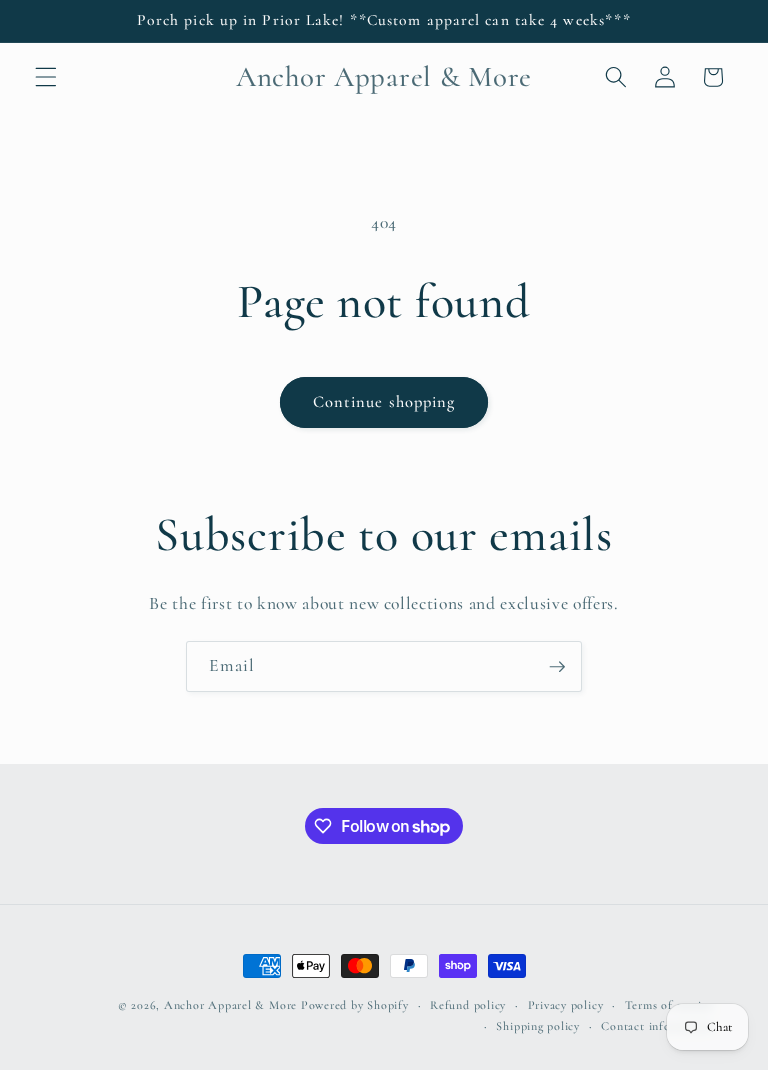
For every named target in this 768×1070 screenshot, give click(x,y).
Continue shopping (384, 402)
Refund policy (468, 1005)
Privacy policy (566, 1005)
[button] (46, 77)
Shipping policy (538, 1026)
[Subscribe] (557, 667)
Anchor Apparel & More (230, 1005)
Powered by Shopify (355, 1005)
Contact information (657, 1026)
